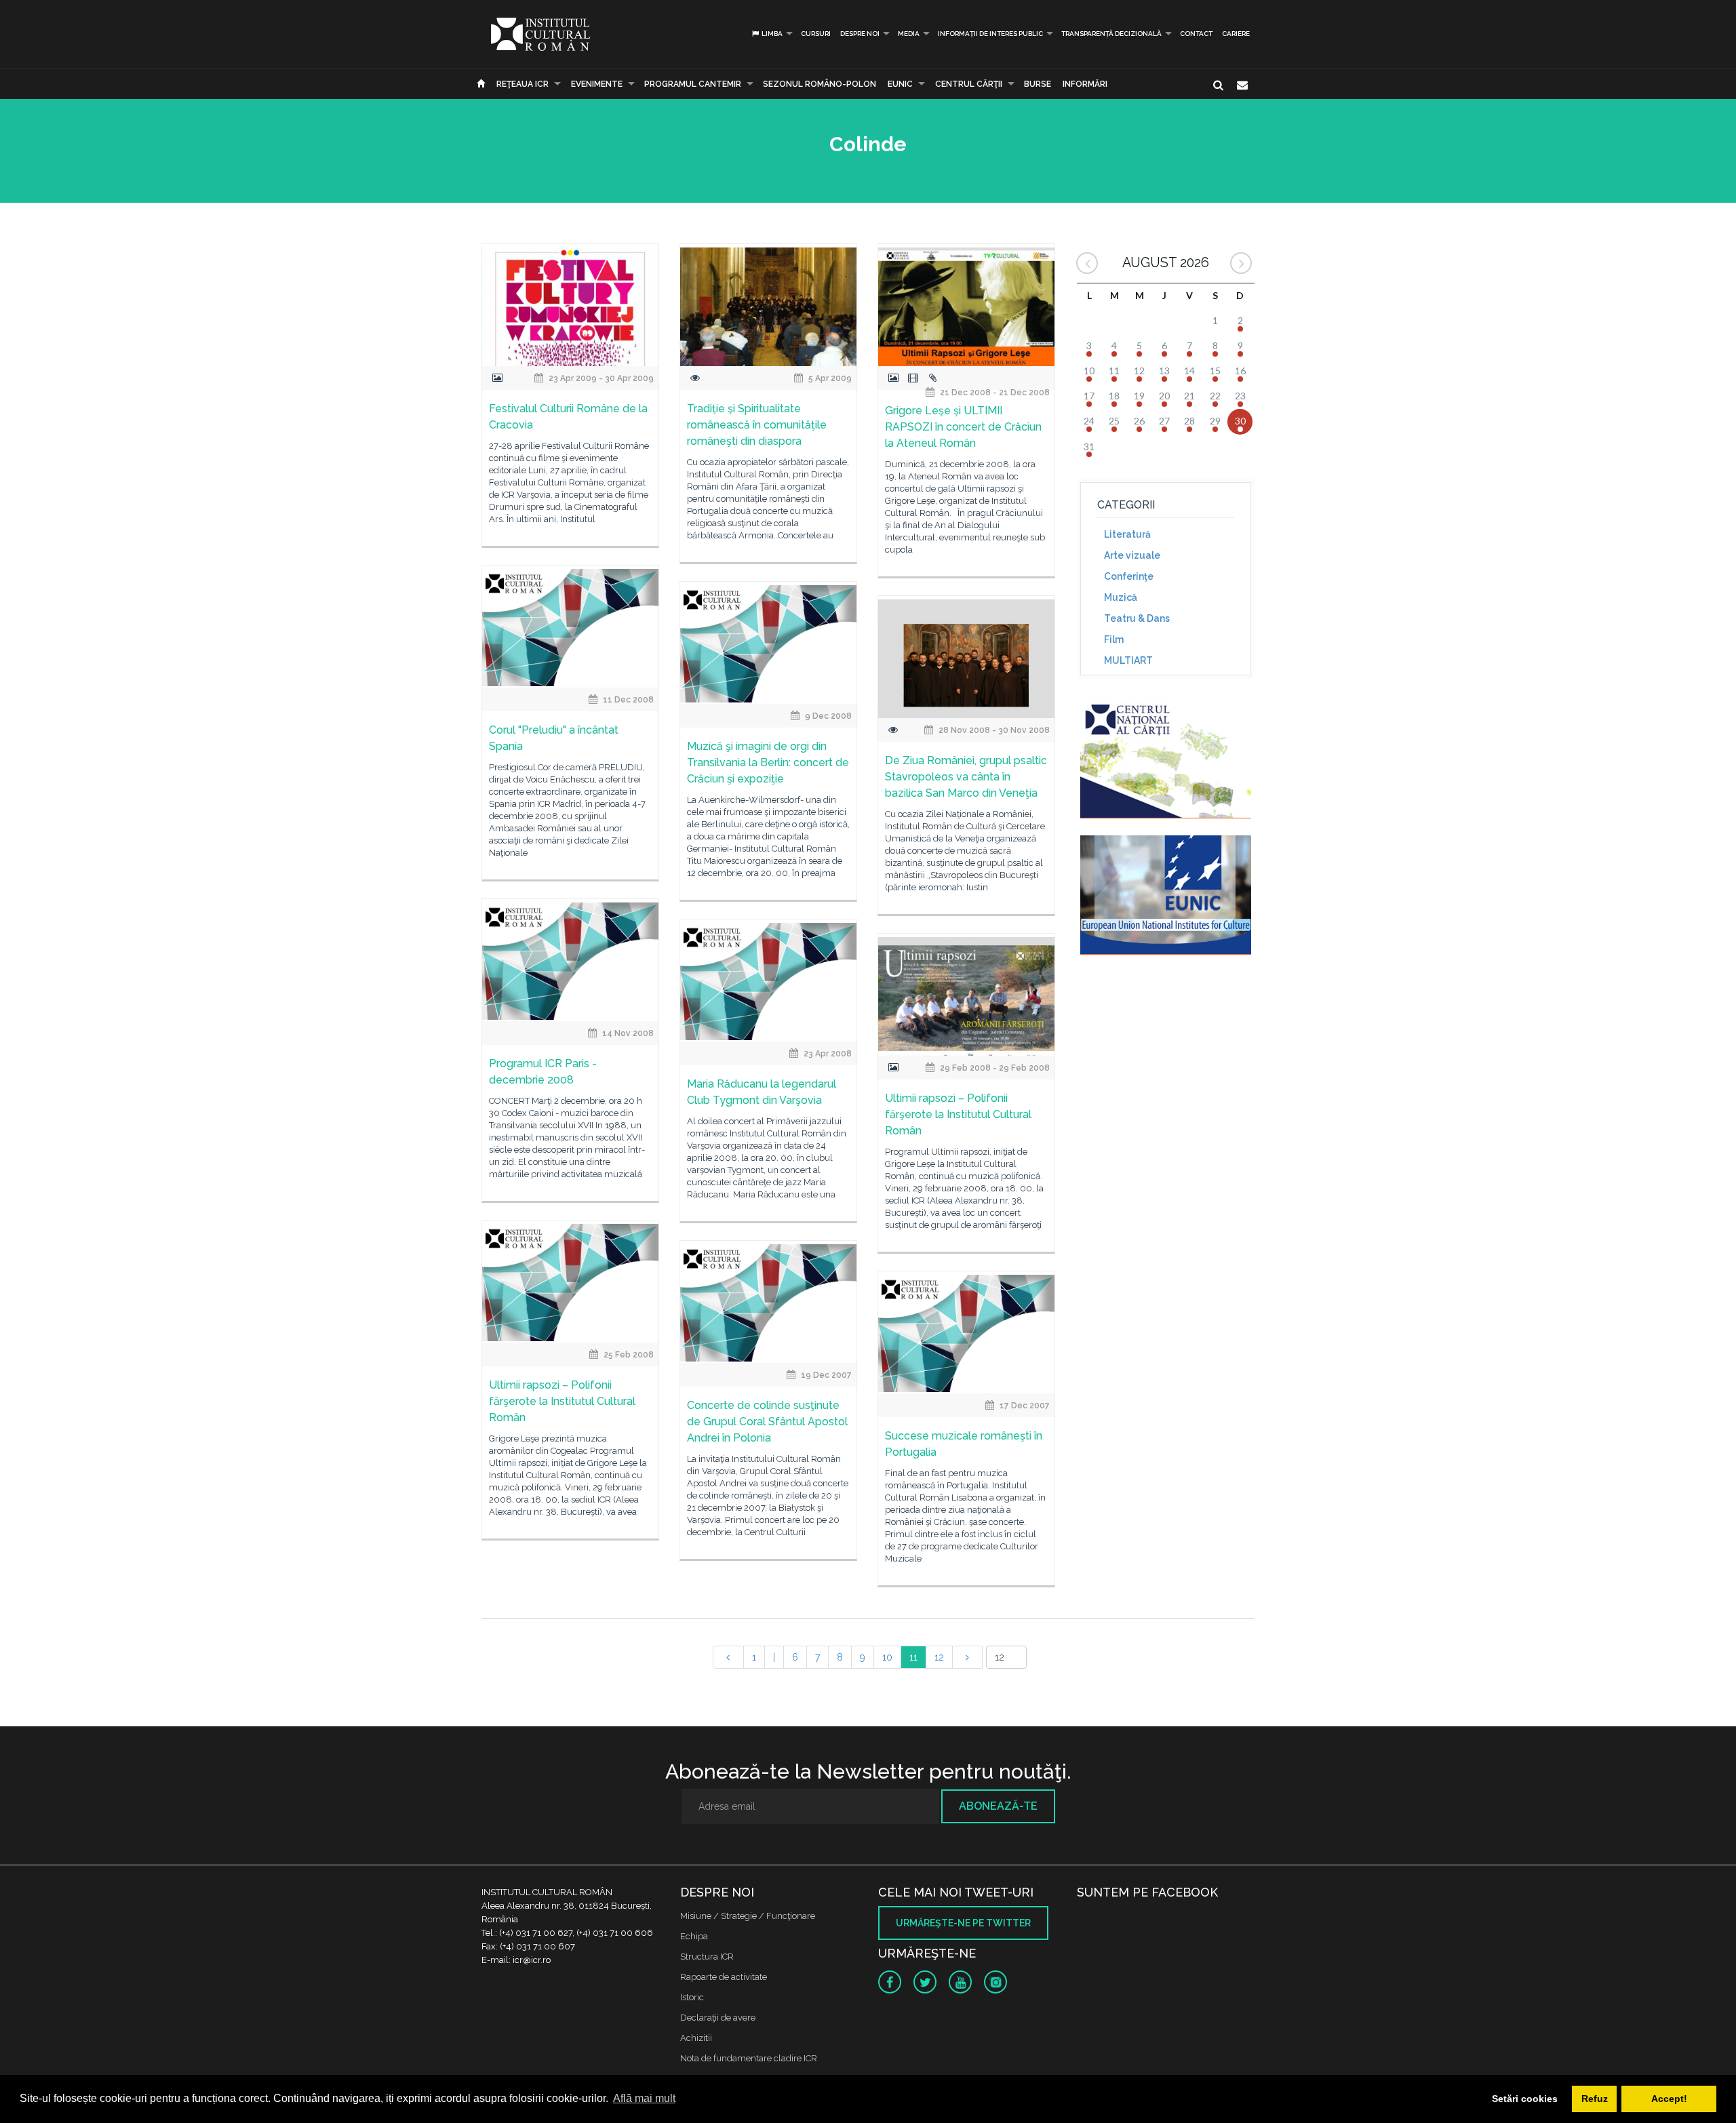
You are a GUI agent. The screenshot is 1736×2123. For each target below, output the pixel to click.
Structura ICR (707, 1957)
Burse (1038, 84)
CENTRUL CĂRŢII (969, 84)
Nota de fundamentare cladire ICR (749, 2058)
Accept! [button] (1669, 2099)
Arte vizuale (1132, 555)
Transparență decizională (1111, 34)
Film (1114, 639)
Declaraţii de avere (718, 2018)
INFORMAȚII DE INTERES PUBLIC (990, 34)
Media (909, 34)
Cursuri (816, 34)
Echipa (694, 1936)
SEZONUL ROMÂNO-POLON (820, 84)
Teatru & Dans (1137, 618)
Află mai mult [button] (644, 2098)
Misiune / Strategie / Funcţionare (748, 1916)
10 (887, 1657)
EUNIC (900, 84)
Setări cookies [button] (1525, 2099)
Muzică (1121, 597)
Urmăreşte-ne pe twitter (963, 1923)
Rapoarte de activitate (724, 1977)
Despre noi (860, 34)
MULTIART (1128, 660)
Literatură (1127, 534)
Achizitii (696, 2038)
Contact (1196, 34)
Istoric (692, 1997)
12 (939, 1657)
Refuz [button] (1595, 2099)
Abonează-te (998, 1806)
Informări (1085, 84)
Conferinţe (1129, 576)
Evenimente (597, 84)
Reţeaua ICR (522, 84)
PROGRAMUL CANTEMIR (693, 84)
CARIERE (1236, 34)
